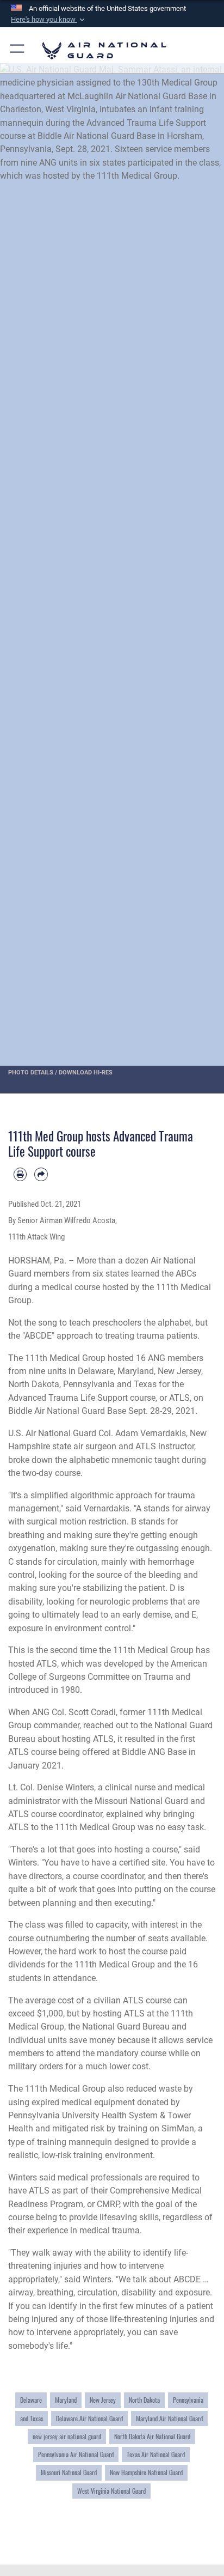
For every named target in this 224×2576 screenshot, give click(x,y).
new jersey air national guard (67, 2436)
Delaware (31, 2400)
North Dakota (144, 2400)
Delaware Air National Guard (89, 2418)
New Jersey (103, 2400)
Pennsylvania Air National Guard (76, 2454)
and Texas (32, 2418)
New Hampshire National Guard (146, 2472)
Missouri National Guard (69, 2472)
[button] (49, 20)
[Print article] (20, 1174)
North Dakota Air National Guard (152, 2436)
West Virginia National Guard (111, 2491)
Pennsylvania (188, 2400)
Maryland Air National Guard (169, 2418)
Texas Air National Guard (156, 2454)
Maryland (66, 2400)
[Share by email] (41, 1174)
